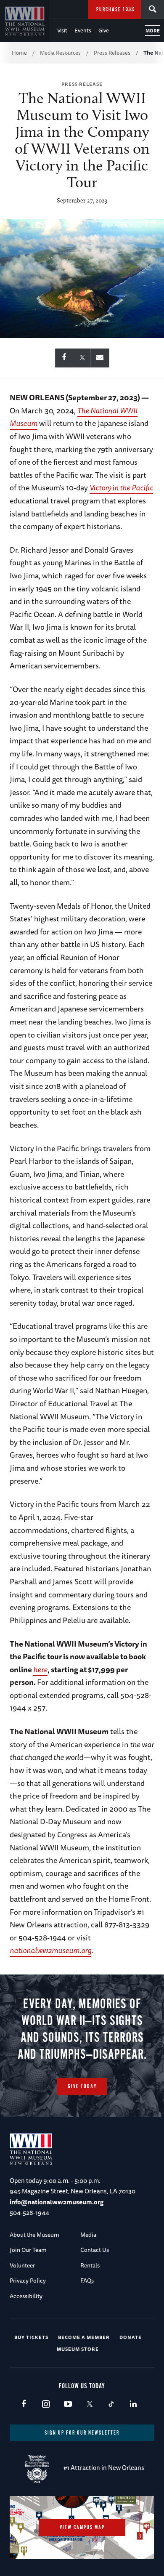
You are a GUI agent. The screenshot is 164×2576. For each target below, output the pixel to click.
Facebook (24, 2404)
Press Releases (112, 53)
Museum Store (78, 2349)
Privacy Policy (28, 2281)
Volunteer (22, 2265)
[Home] (25, 21)
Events (83, 30)
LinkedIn (133, 2404)
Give (104, 30)
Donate (131, 2337)
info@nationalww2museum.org (57, 2202)
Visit (62, 30)
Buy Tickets (31, 2337)
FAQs (87, 2281)
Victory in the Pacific (121, 487)
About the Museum (34, 2235)
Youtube (67, 2404)
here (40, 1669)
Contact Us (95, 2250)
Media (88, 2235)
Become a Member (84, 2337)
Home (19, 53)
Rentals (90, 2265)
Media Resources (60, 53)
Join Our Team (28, 2250)
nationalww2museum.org (50, 1950)
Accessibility (26, 2296)
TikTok (111, 2404)
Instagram (46, 2404)
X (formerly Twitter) (89, 2404)
